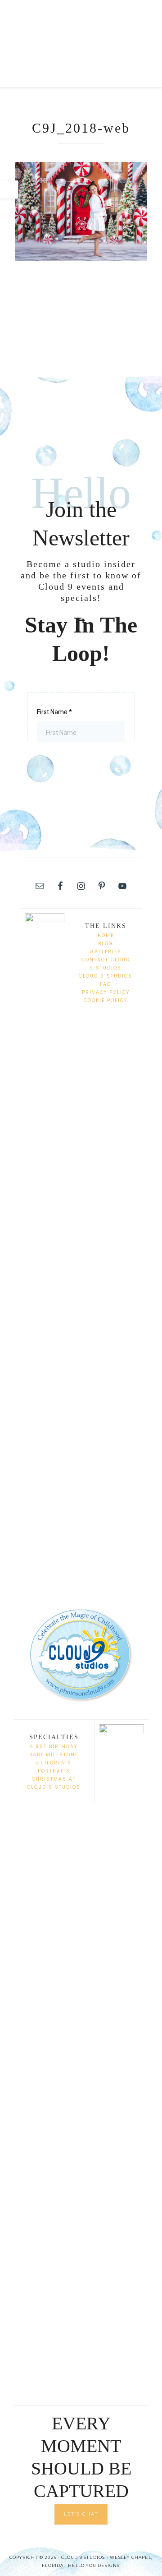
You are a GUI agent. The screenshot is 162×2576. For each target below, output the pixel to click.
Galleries (106, 952)
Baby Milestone (54, 1755)
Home (106, 935)
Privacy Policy (106, 992)
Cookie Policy (106, 1000)
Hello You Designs (94, 2565)
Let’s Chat (81, 2514)
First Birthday (54, 1747)
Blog (106, 944)
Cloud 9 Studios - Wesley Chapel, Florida (81, 27)
